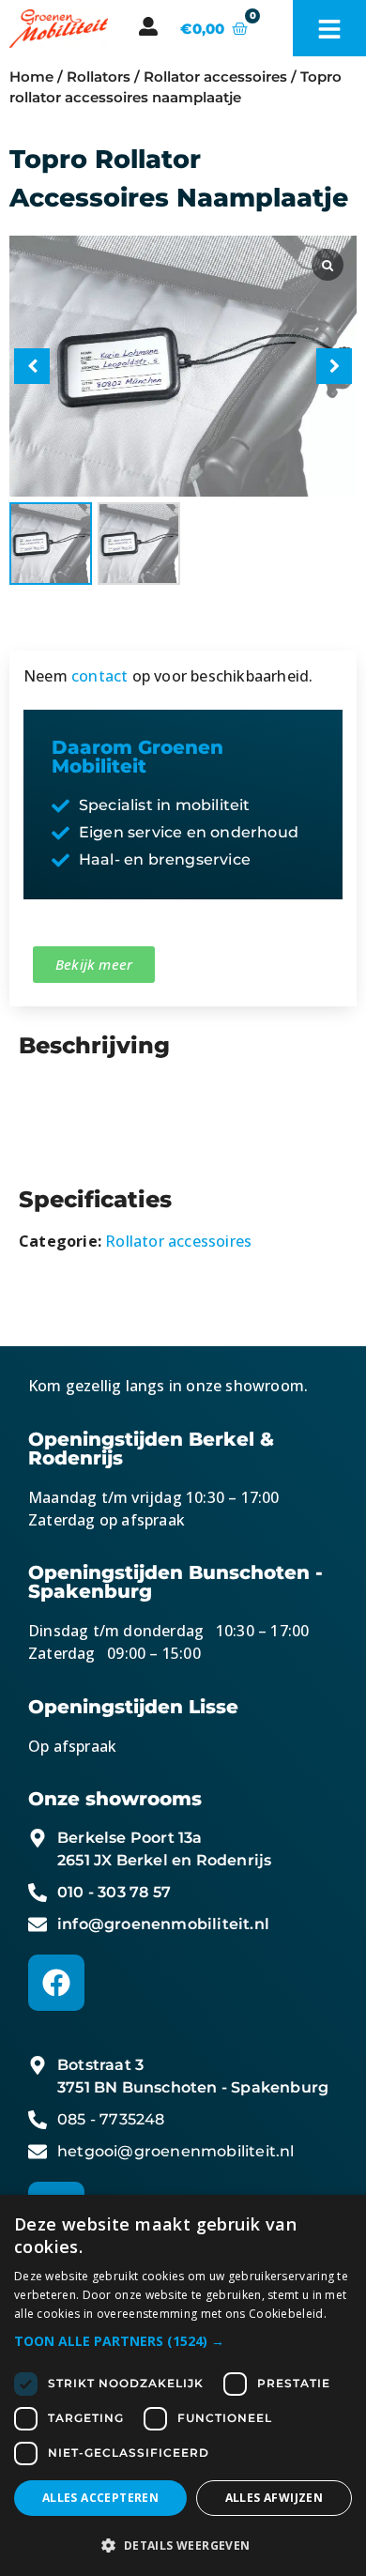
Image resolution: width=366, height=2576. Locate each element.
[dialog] (183, 2385)
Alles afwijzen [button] (274, 2498)
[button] (334, 366)
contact (99, 676)
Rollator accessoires (215, 77)
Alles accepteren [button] (100, 2498)
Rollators (99, 77)
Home (31, 77)
